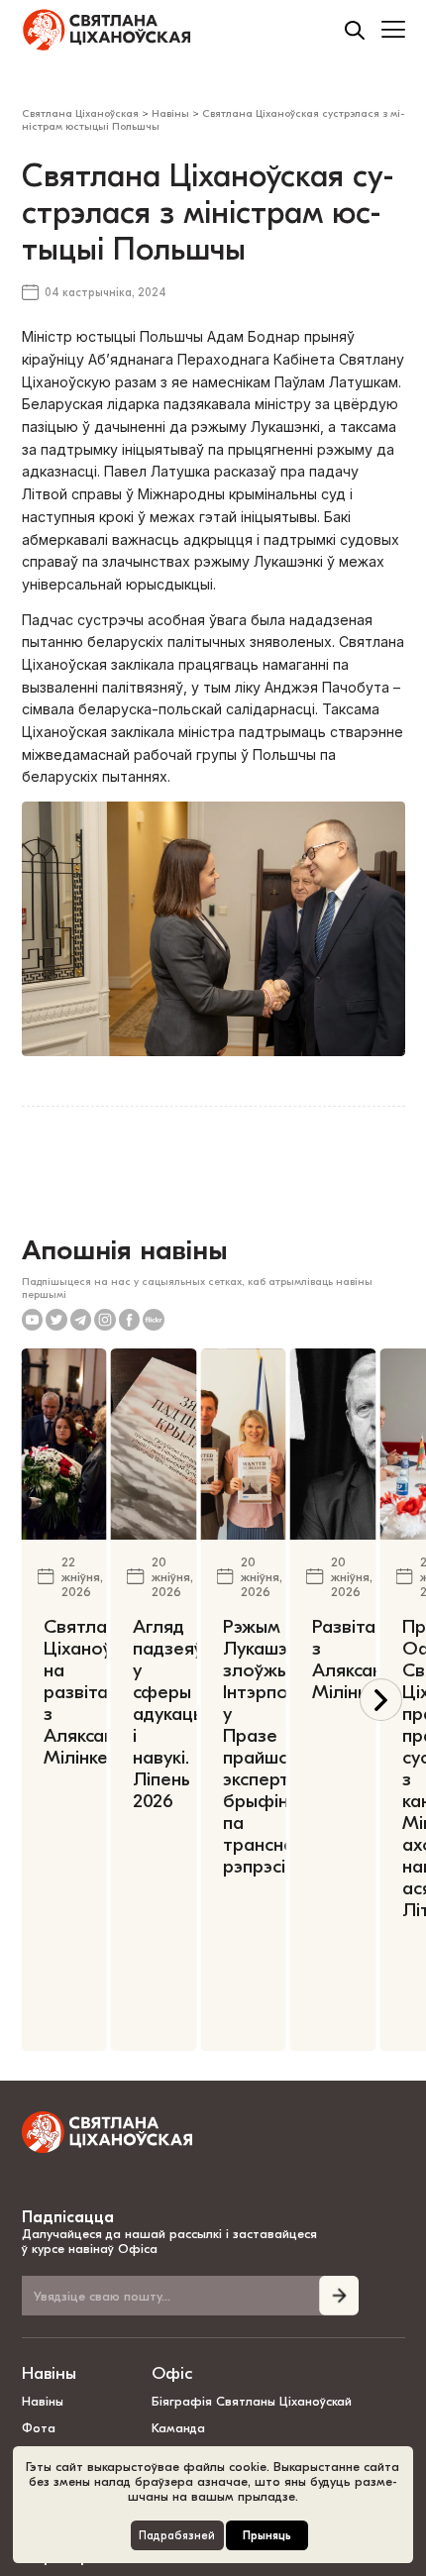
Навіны (49, 2373)
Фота (39, 2428)
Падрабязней (177, 2536)
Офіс (172, 2373)
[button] (381, 1700)
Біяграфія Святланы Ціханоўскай (252, 2401)
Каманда (178, 2428)
